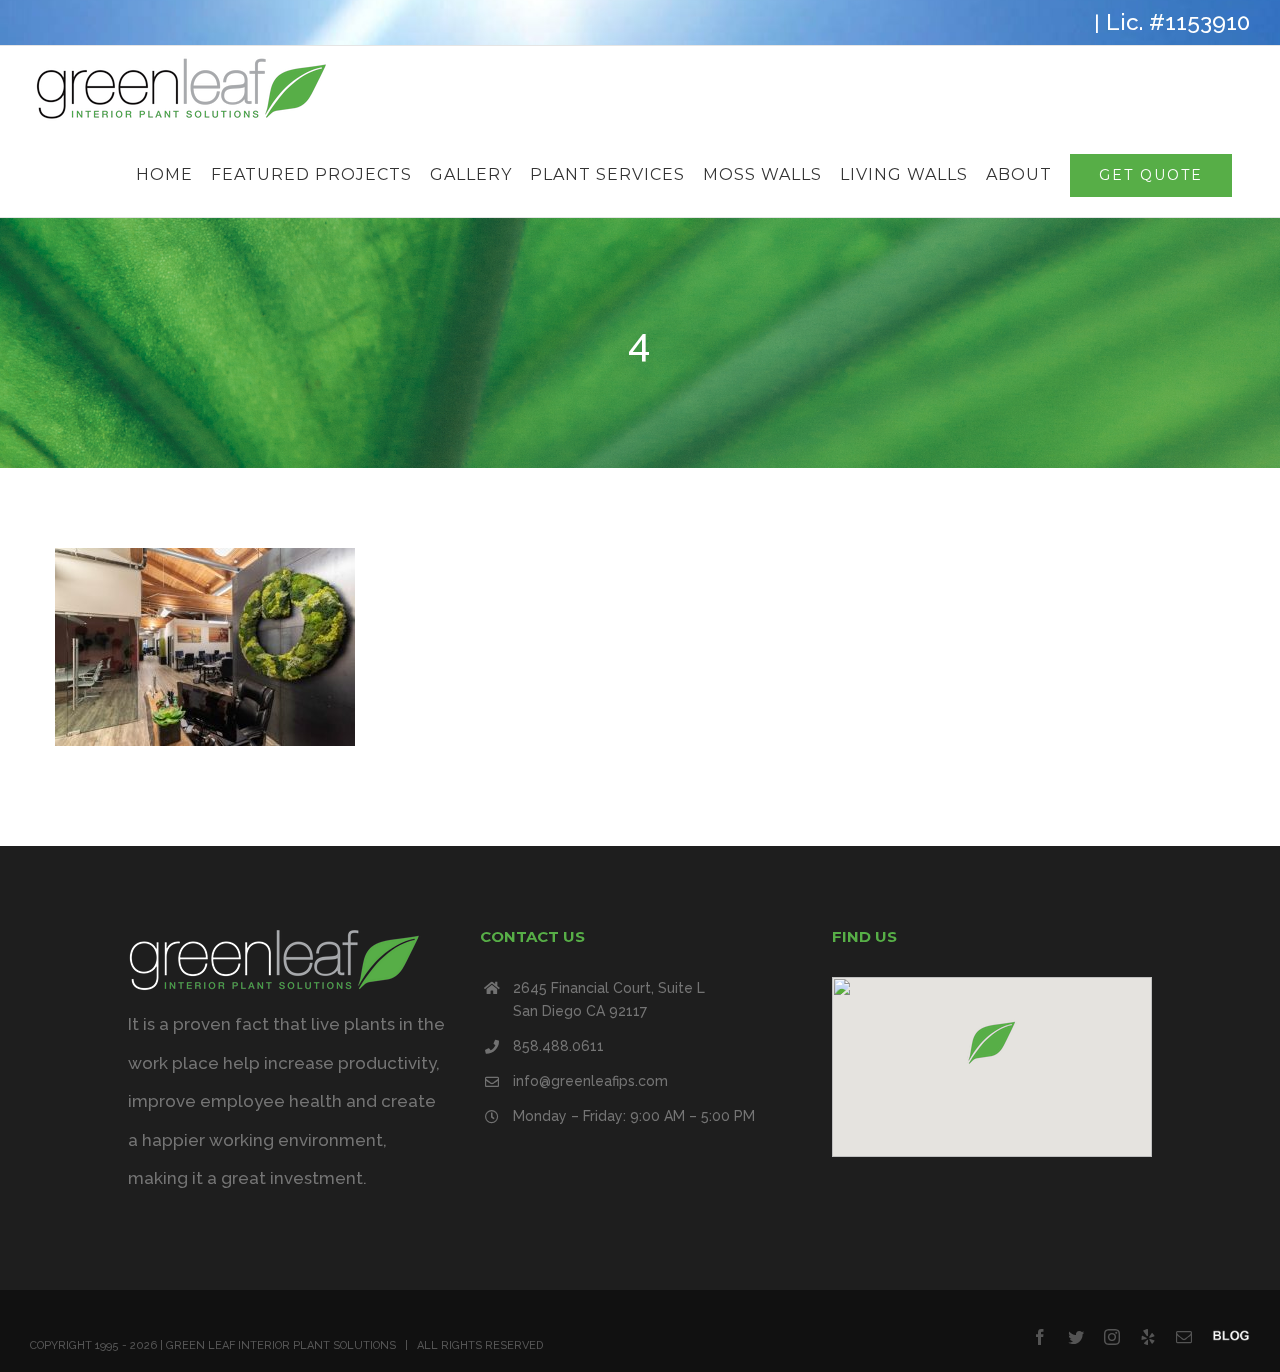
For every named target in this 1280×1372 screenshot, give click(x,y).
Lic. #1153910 (1178, 22)
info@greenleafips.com (590, 1081)
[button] (992, 1042)
